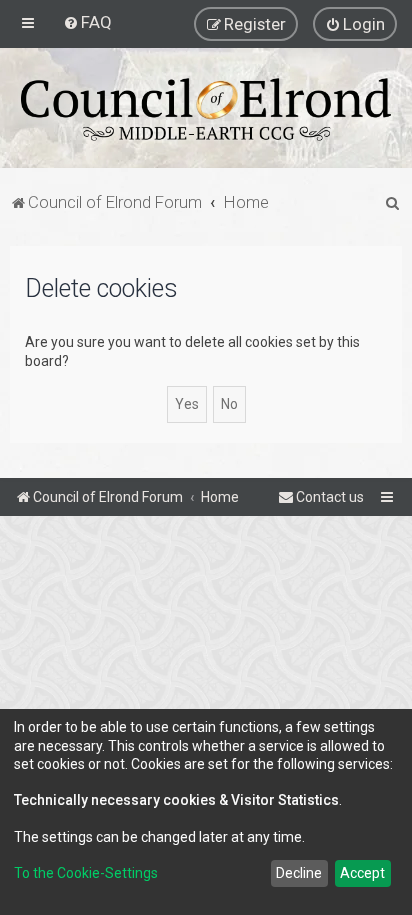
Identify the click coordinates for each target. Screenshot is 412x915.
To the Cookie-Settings (86, 873)
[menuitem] (87, 22)
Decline (299, 873)
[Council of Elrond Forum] (206, 109)
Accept (362, 873)
